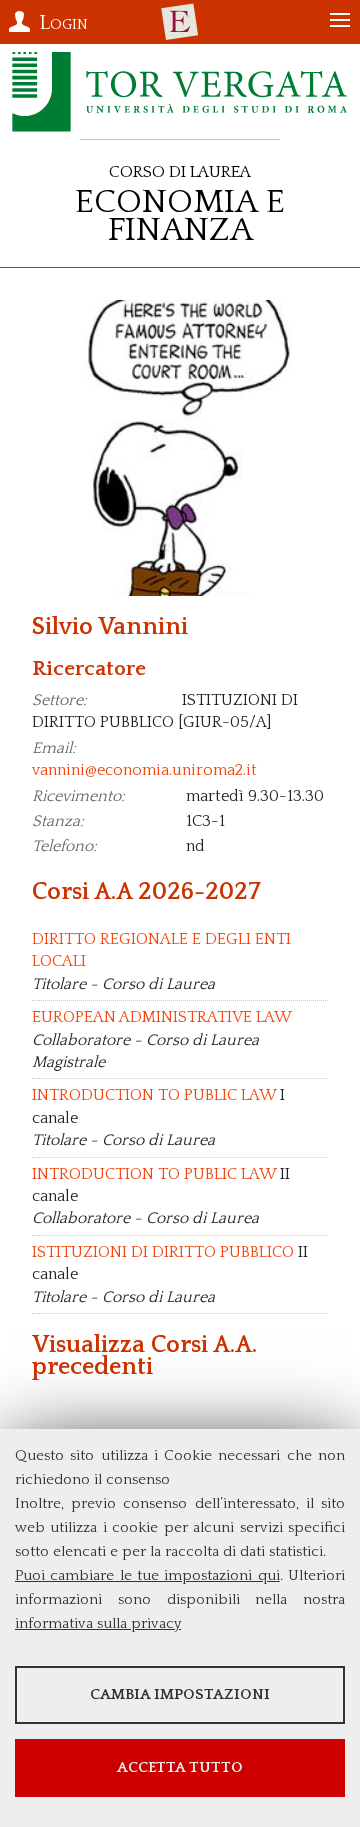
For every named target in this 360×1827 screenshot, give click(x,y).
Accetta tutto (180, 1767)
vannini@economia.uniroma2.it (144, 770)
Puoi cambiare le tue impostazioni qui (147, 1575)
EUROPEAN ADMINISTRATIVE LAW (162, 1017)
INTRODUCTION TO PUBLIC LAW (154, 1095)
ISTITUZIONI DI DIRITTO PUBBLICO (163, 1252)
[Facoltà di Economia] (180, 22)
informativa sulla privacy (98, 1623)
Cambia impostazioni (180, 1694)
